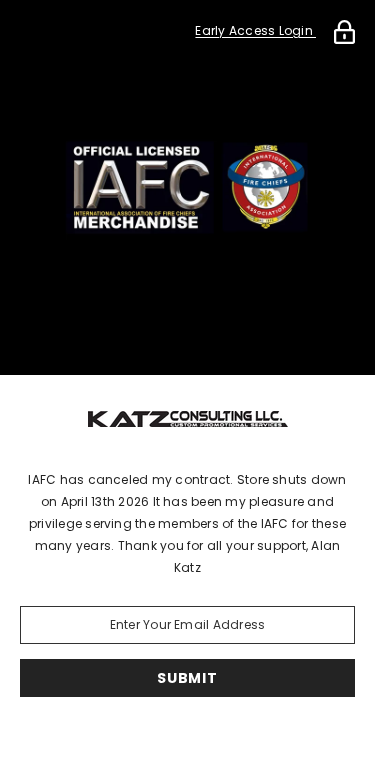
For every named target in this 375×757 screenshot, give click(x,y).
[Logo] (187, 417)
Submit (187, 678)
